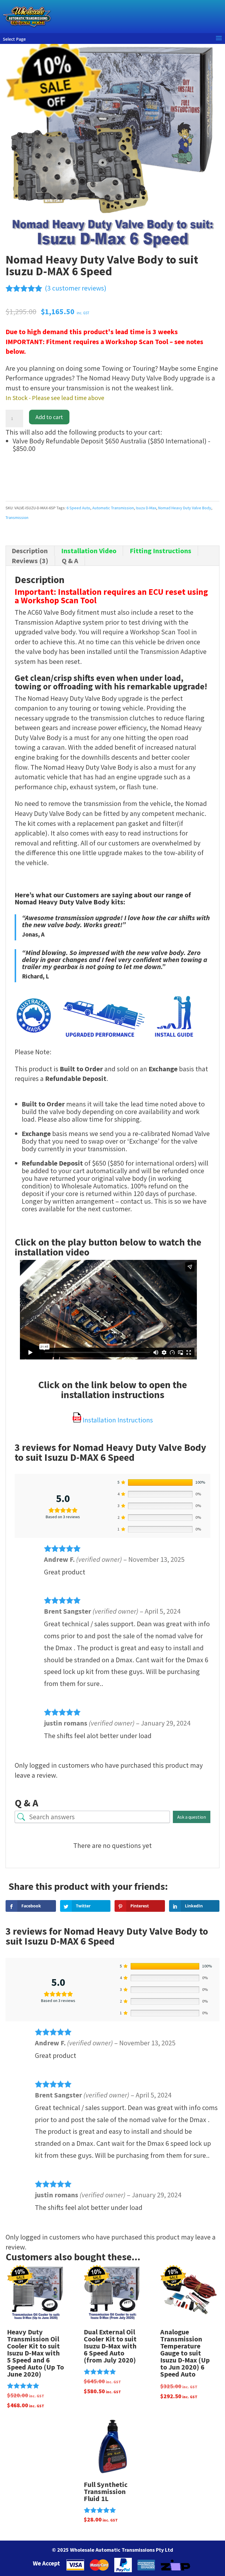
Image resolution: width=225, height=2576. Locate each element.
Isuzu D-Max (146, 508)
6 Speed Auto (78, 508)
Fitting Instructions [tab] (161, 551)
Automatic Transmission (113, 508)
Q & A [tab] (70, 561)
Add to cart (49, 417)
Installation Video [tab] (89, 551)
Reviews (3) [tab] (30, 561)
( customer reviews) (76, 288)
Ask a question (192, 1817)
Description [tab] (30, 551)
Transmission (17, 517)
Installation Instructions (117, 1420)
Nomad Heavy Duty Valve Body (185, 508)
